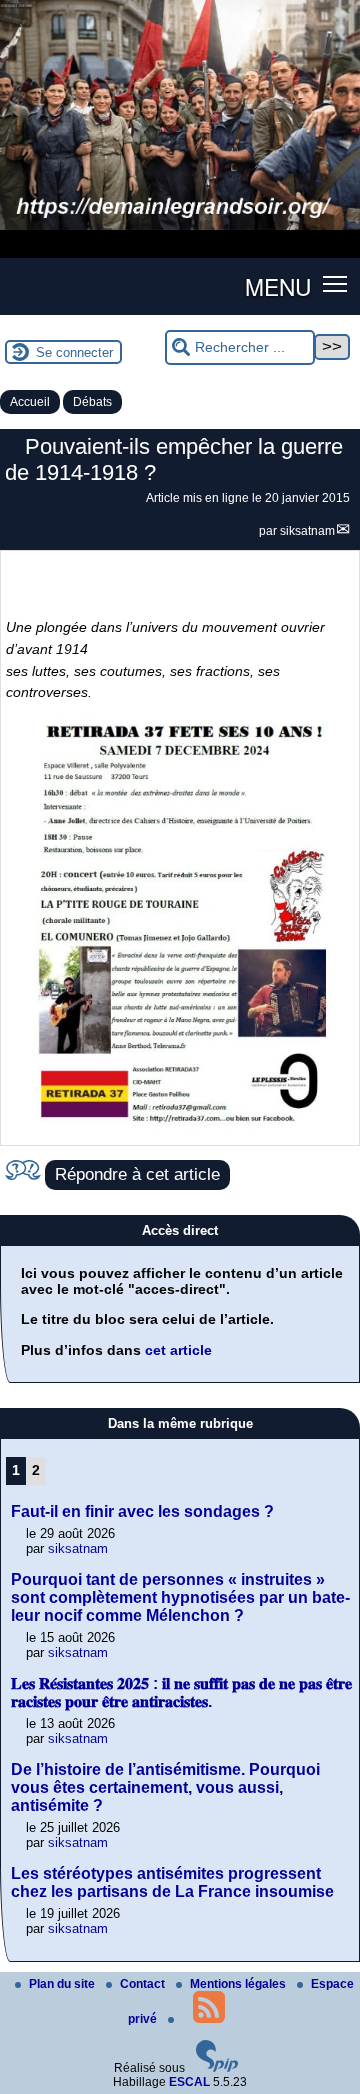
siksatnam (307, 531)
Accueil (30, 402)
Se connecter (74, 352)
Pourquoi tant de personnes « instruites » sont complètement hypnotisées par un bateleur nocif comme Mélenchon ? (180, 1597)
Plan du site (63, 1984)
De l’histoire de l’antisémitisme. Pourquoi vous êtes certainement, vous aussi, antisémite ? (165, 1787)
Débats (92, 402)
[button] (335, 282)
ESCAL (189, 2082)
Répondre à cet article (137, 1174)
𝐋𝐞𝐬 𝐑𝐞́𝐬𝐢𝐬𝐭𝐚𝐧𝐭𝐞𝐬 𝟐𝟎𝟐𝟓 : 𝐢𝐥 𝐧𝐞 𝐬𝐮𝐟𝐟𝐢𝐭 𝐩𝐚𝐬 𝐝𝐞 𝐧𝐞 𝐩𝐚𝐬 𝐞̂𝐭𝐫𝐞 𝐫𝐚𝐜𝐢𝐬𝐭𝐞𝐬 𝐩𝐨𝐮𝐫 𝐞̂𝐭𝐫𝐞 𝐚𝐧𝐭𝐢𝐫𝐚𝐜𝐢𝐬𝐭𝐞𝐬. (181, 1692)
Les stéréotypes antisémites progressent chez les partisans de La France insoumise (172, 1882)
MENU (278, 286)
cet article (178, 1350)
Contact (144, 1984)
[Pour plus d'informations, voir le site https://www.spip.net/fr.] (217, 2068)
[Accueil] (180, 226)
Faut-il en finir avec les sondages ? (142, 1511)
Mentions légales (239, 1984)
